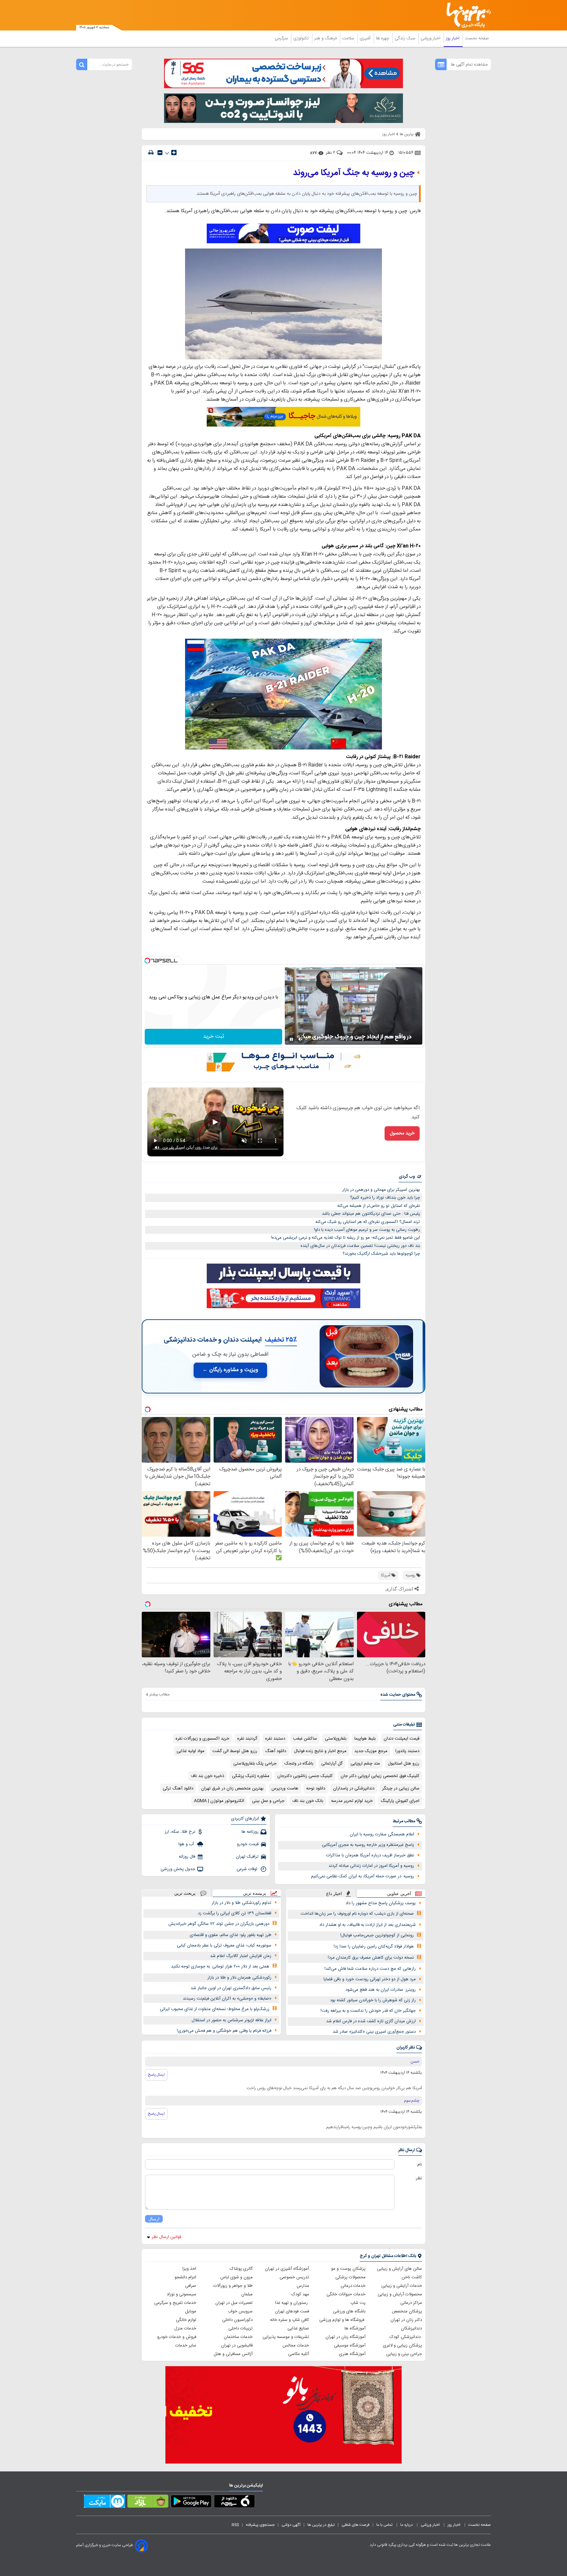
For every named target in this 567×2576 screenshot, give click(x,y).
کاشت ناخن (412, 2277)
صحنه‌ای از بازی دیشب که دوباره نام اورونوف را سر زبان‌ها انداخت (357, 1914)
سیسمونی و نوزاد (181, 2294)
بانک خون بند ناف (308, 1801)
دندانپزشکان (411, 2328)
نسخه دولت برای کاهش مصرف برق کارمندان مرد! (371, 1958)
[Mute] (301, 1039)
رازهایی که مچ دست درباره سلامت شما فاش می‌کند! (370, 1969)
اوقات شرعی (248, 1869)
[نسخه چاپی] (151, 153)
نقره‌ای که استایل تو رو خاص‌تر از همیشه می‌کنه (379, 1206)
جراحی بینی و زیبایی (404, 2354)
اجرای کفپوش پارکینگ (400, 1801)
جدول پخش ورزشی (178, 1869)
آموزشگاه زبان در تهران (346, 2337)
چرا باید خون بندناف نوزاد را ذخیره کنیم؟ (385, 1198)
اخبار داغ (334, 1894)
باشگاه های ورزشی (349, 2311)
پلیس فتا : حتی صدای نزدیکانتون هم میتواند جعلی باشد (371, 1214)
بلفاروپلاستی (336, 1739)
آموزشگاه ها (355, 2328)
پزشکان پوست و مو (348, 2269)
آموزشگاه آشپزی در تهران (287, 2269)
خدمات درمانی (353, 2286)
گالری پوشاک (241, 2269)
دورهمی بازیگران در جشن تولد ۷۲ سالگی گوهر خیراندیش (219, 1924)
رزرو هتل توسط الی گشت (235, 1751)
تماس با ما (385, 2525)
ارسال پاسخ (156, 2075)
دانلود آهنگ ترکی (178, 1788)
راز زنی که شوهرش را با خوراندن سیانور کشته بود (373, 2000)
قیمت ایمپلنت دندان (401, 1739)
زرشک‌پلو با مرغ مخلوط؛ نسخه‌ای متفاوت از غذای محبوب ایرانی (215, 2009)
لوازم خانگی (186, 2320)
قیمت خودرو (248, 1844)
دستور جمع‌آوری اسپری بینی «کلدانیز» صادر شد (374, 2032)
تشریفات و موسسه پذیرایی (286, 2337)
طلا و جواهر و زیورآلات (233, 2286)
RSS (235, 2525)
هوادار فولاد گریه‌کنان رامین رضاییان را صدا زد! (374, 1947)
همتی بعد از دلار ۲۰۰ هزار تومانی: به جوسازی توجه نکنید (220, 1967)
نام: (419, 2165)
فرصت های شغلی (356, 2525)
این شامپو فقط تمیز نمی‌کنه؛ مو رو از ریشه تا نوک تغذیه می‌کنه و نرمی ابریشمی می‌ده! (346, 1238)
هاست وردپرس (285, 1788)
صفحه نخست (477, 38)
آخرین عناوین (399, 1894)
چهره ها (383, 38)
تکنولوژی (302, 38)
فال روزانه (187, 1857)
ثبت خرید (214, 1037)
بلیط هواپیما (365, 1739)
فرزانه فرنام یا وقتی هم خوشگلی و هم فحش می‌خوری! (224, 2031)
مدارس (303, 2286)
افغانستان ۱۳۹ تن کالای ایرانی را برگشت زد (235, 1913)
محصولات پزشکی (350, 2277)
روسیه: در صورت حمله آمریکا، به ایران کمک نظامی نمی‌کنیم (363, 1876)
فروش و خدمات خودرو (177, 2337)
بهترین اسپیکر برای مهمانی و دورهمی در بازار (381, 1190)
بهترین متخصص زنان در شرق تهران (232, 1788)
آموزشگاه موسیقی (350, 2346)
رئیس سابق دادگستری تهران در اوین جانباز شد (231, 1988)
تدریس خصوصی (294, 2277)
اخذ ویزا (189, 2269)
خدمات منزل (185, 2328)
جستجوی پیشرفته (260, 2525)
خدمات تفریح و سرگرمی (175, 2303)
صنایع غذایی (298, 2328)
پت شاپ (358, 2303)
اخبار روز (453, 38)
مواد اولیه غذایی (190, 1751)
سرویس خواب (240, 2311)
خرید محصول (402, 1133)
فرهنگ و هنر (326, 38)
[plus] (174, 152)
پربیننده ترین (255, 1893)
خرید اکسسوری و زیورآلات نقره (202, 1739)
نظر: (419, 2178)
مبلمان (247, 2294)
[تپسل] (147, 961)
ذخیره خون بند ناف (208, 1776)
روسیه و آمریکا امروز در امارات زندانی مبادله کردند (371, 1866)
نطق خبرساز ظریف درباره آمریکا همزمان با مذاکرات (370, 1855)
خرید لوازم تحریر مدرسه (352, 1801)
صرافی (191, 2286)
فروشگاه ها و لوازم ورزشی (342, 2320)
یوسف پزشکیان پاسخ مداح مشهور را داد (381, 1903)
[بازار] (148, 2503)
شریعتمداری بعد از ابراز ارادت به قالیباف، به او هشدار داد (367, 1925)
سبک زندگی (406, 38)
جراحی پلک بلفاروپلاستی (255, 1764)
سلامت (349, 38)
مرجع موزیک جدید (371, 1751)
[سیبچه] (234, 2503)
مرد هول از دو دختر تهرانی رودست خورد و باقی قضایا (370, 1979)
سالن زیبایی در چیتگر (401, 1788)
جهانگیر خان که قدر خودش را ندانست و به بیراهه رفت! (368, 2011)
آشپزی (366, 38)
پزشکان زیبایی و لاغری (402, 2346)
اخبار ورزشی (431, 38)
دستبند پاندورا (407, 1751)
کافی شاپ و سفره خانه (290, 2320)
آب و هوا (187, 1844)
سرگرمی (282, 38)
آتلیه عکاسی (299, 2354)
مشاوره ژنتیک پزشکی (251, 1776)
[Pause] (291, 1039)
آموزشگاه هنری (352, 2354)
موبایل (191, 2311)
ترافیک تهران (247, 1857)
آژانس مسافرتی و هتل (233, 2354)
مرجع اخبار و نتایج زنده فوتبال (320, 1751)
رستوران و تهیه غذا (292, 2303)
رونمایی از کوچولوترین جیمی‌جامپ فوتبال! (377, 1935)
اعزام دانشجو (185, 2277)
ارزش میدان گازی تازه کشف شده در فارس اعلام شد (371, 2021)
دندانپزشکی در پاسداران (354, 1788)
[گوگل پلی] (191, 2503)
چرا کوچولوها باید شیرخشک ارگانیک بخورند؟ (381, 1254)
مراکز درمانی (411, 2303)
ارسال (154, 2219)
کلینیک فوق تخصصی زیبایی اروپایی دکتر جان (380, 1776)
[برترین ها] (466, 15)
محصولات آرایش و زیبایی (400, 2294)
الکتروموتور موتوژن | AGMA (219, 1801)
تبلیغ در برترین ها (321, 2525)
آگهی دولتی (291, 2525)
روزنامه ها (250, 1832)
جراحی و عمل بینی (268, 1801)
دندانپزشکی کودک (406, 2337)
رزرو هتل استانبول (404, 1764)
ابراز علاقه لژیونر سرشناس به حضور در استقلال (231, 2020)
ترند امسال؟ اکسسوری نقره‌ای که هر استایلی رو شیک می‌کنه (368, 1222)
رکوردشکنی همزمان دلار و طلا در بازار (239, 1978)
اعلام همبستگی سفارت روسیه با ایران (382, 1834)
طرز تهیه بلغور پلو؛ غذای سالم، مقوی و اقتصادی (231, 1935)
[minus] (160, 153)
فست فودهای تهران (292, 2311)
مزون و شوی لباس (236, 2277)
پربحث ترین (185, 1893)
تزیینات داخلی (241, 2328)
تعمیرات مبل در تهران (234, 2303)
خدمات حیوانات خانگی (346, 2294)
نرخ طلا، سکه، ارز (180, 1832)
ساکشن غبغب (305, 1739)
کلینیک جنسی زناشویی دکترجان (305, 1776)
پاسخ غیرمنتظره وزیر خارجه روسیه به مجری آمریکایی (368, 1845)
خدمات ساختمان (238, 2337)
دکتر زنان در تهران (406, 2320)
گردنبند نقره (247, 1739)
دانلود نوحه (316, 1788)
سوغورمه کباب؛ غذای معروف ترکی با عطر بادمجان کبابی (224, 1946)
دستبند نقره (275, 1739)
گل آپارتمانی (332, 1764)
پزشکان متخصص (407, 2311)
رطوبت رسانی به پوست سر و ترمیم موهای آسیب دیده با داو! (367, 1230)
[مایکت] (105, 2503)
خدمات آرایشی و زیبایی (402, 2286)
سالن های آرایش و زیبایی (399, 2269)
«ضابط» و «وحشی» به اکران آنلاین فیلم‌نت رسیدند (227, 1999)
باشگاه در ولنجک (299, 1764)
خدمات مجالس (296, 2346)
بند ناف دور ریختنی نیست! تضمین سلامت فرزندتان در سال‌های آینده (360, 1246)
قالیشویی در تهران (237, 2346)
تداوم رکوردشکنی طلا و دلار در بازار (241, 1903)
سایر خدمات (186, 2346)
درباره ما (407, 2525)
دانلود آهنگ (276, 1751)
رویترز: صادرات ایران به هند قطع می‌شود (381, 1990)
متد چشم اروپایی (365, 1764)
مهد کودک (300, 2294)
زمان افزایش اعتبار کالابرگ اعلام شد (241, 1956)
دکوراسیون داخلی (237, 2320)
